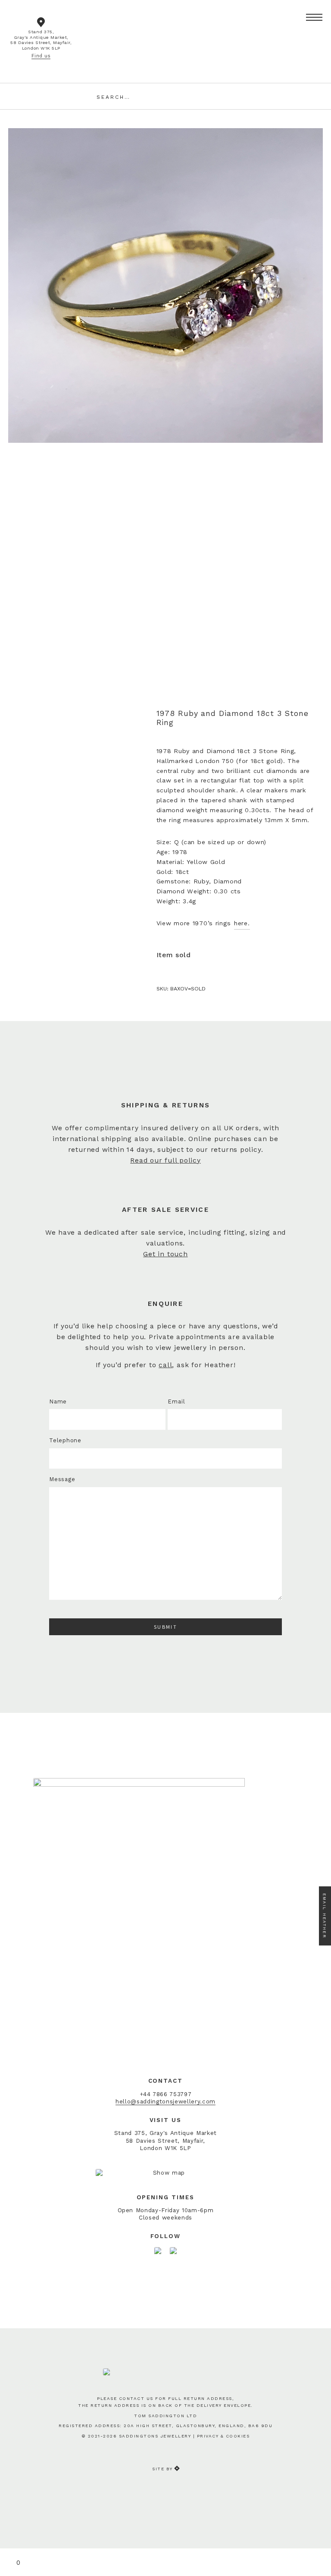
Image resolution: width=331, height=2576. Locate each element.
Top (319, 2538)
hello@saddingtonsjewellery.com (165, 2101)
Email (176, 1402)
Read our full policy (165, 1160)
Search (228, 96)
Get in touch (165, 1254)
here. (242, 923)
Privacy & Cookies (223, 2436)
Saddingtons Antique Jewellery (165, 28)
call (165, 1365)
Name (58, 1402)
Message (62, 1479)
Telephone (65, 1440)
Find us (41, 56)
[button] (314, 18)
